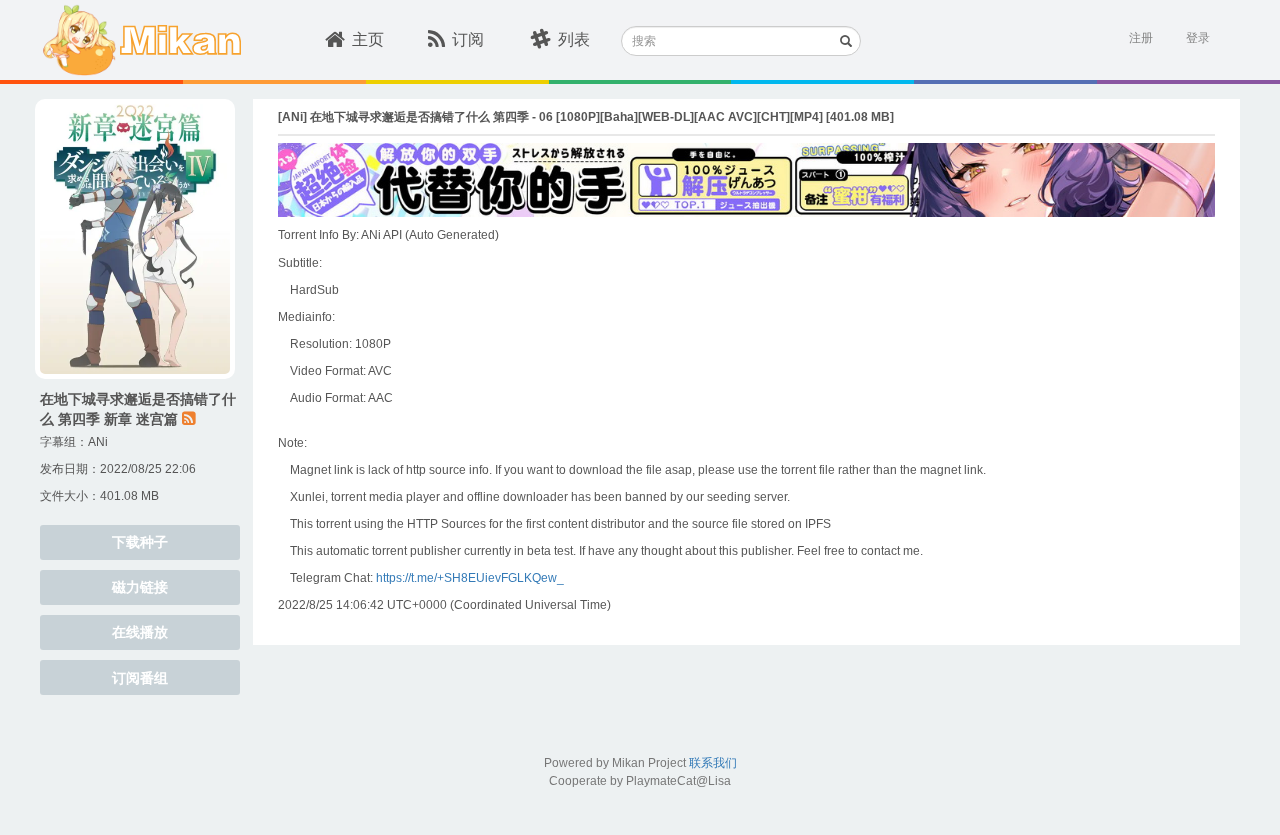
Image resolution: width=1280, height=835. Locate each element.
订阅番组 (140, 678)
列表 (574, 39)
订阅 (468, 39)
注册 (1141, 38)
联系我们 (713, 763)
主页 (368, 39)
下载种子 (140, 542)
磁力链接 (140, 587)
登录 (1198, 38)
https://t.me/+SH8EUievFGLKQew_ (470, 578)
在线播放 (140, 632)
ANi (98, 442)
